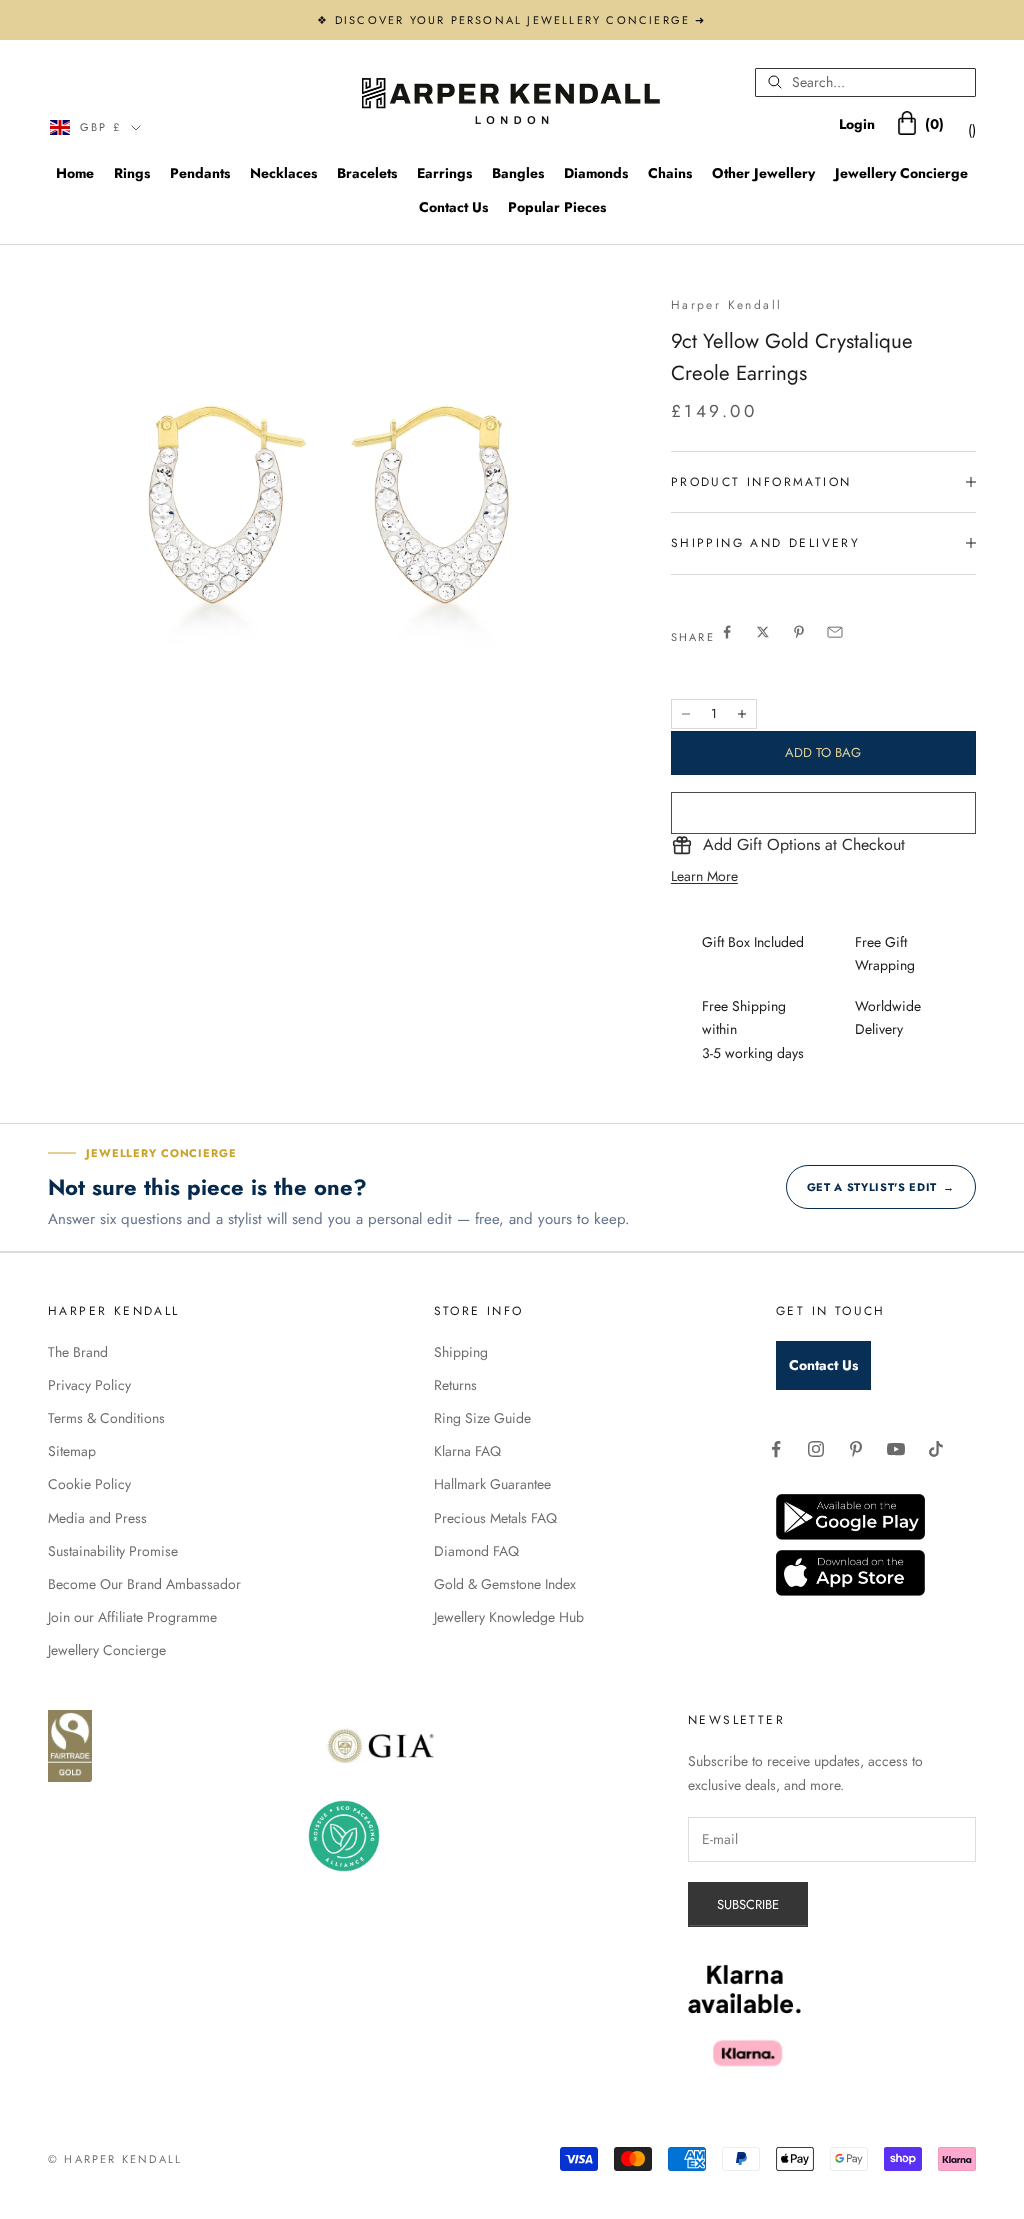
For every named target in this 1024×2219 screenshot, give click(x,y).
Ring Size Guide (482, 1418)
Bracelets (367, 173)
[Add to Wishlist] (823, 813)
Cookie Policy (89, 1484)
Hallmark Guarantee (492, 1484)
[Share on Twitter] (763, 632)
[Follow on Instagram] (816, 1449)
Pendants (200, 173)
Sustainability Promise (113, 1551)
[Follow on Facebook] (776, 1449)
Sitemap (72, 1451)
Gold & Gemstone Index (505, 1584)
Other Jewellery (763, 173)
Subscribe (748, 1904)
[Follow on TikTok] (936, 1449)
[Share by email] (835, 632)
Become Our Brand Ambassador (144, 1584)
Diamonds (596, 173)
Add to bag (823, 752)
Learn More (704, 876)
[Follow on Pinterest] (856, 1449)
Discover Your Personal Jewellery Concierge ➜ (521, 20)
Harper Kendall (727, 305)
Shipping (461, 1352)
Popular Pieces (557, 207)
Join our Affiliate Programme (132, 1617)
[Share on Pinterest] (799, 632)
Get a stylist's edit (881, 1187)
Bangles (518, 173)
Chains (670, 173)
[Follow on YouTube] (896, 1449)
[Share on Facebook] (727, 632)
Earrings (444, 173)
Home (75, 173)
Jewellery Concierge (901, 173)
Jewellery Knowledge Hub (509, 1617)
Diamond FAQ (476, 1551)
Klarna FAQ (467, 1451)
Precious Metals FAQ (495, 1518)
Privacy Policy (89, 1385)
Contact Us (453, 207)
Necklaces (283, 173)
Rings (132, 173)
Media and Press (97, 1518)
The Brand (78, 1352)
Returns (455, 1385)
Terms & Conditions (106, 1418)
